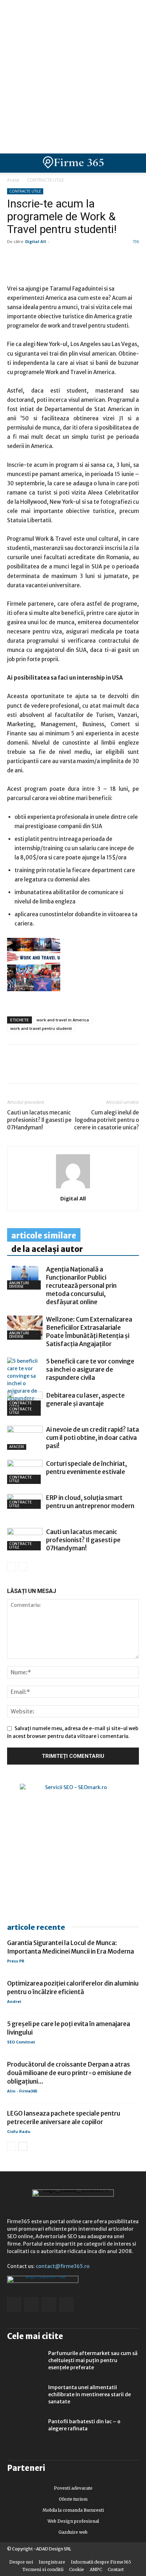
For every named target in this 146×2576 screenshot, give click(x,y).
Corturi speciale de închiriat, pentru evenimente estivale (86, 1468)
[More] (96, 1069)
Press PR (16, 1961)
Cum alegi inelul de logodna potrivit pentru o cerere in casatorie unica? (106, 1120)
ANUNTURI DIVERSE (19, 1285)
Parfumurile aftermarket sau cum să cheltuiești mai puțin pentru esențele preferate (93, 2360)
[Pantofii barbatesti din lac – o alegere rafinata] (25, 2430)
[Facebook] (14, 1069)
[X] (79, 1069)
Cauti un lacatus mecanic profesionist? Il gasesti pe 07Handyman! (39, 1120)
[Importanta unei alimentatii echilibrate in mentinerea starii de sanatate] (25, 2396)
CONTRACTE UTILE (45, 180)
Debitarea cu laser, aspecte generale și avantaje (85, 1400)
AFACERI (17, 1447)
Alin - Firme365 (22, 2091)
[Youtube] (66, 2304)
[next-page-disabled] (23, 1567)
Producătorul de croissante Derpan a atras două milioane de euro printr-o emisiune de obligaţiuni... (69, 2073)
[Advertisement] (73, 77)
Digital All (36, 241)
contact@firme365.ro (63, 2266)
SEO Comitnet (21, 2042)
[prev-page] (12, 1567)
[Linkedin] (30, 1069)
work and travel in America (63, 1020)
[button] (135, 163)
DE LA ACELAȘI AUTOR (47, 1249)
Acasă (13, 180)
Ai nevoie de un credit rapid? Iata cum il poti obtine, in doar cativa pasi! (92, 1438)
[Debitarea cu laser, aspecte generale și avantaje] (25, 1404)
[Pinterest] (63, 1069)
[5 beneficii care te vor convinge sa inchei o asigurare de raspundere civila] (25, 1384)
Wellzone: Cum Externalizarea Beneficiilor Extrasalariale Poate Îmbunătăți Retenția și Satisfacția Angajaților (89, 1332)
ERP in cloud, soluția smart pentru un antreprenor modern (90, 1502)
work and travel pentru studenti (41, 1028)
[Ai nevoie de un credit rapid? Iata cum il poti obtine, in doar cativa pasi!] (25, 1438)
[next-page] (23, 2146)
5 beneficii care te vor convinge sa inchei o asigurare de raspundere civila (90, 1370)
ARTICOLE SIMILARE (44, 1236)
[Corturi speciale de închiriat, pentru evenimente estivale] (25, 1472)
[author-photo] (73, 1188)
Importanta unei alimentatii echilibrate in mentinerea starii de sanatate (89, 2394)
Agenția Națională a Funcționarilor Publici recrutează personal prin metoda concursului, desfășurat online (81, 1286)
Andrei (14, 2001)
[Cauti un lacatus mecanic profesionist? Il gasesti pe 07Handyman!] (25, 1539)
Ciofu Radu (19, 2131)
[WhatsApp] (47, 1069)
